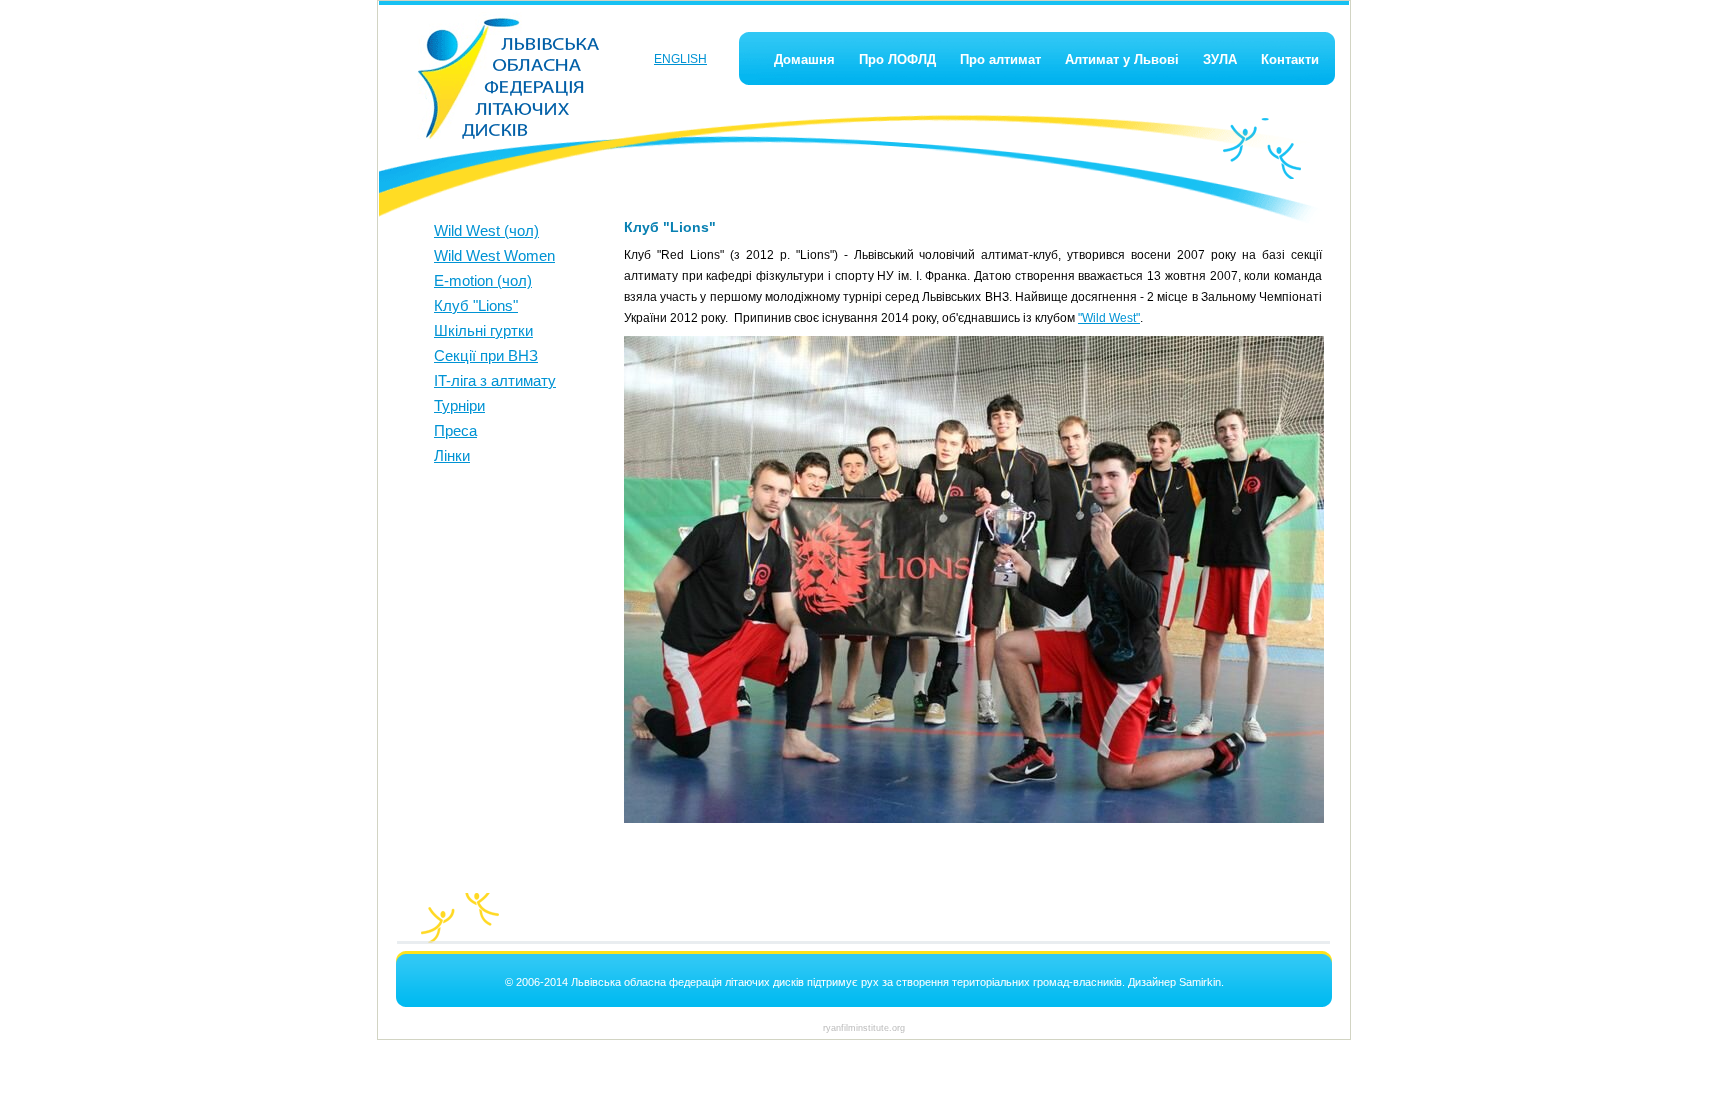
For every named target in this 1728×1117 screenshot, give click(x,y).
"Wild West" (1109, 318)
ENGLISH (680, 59)
